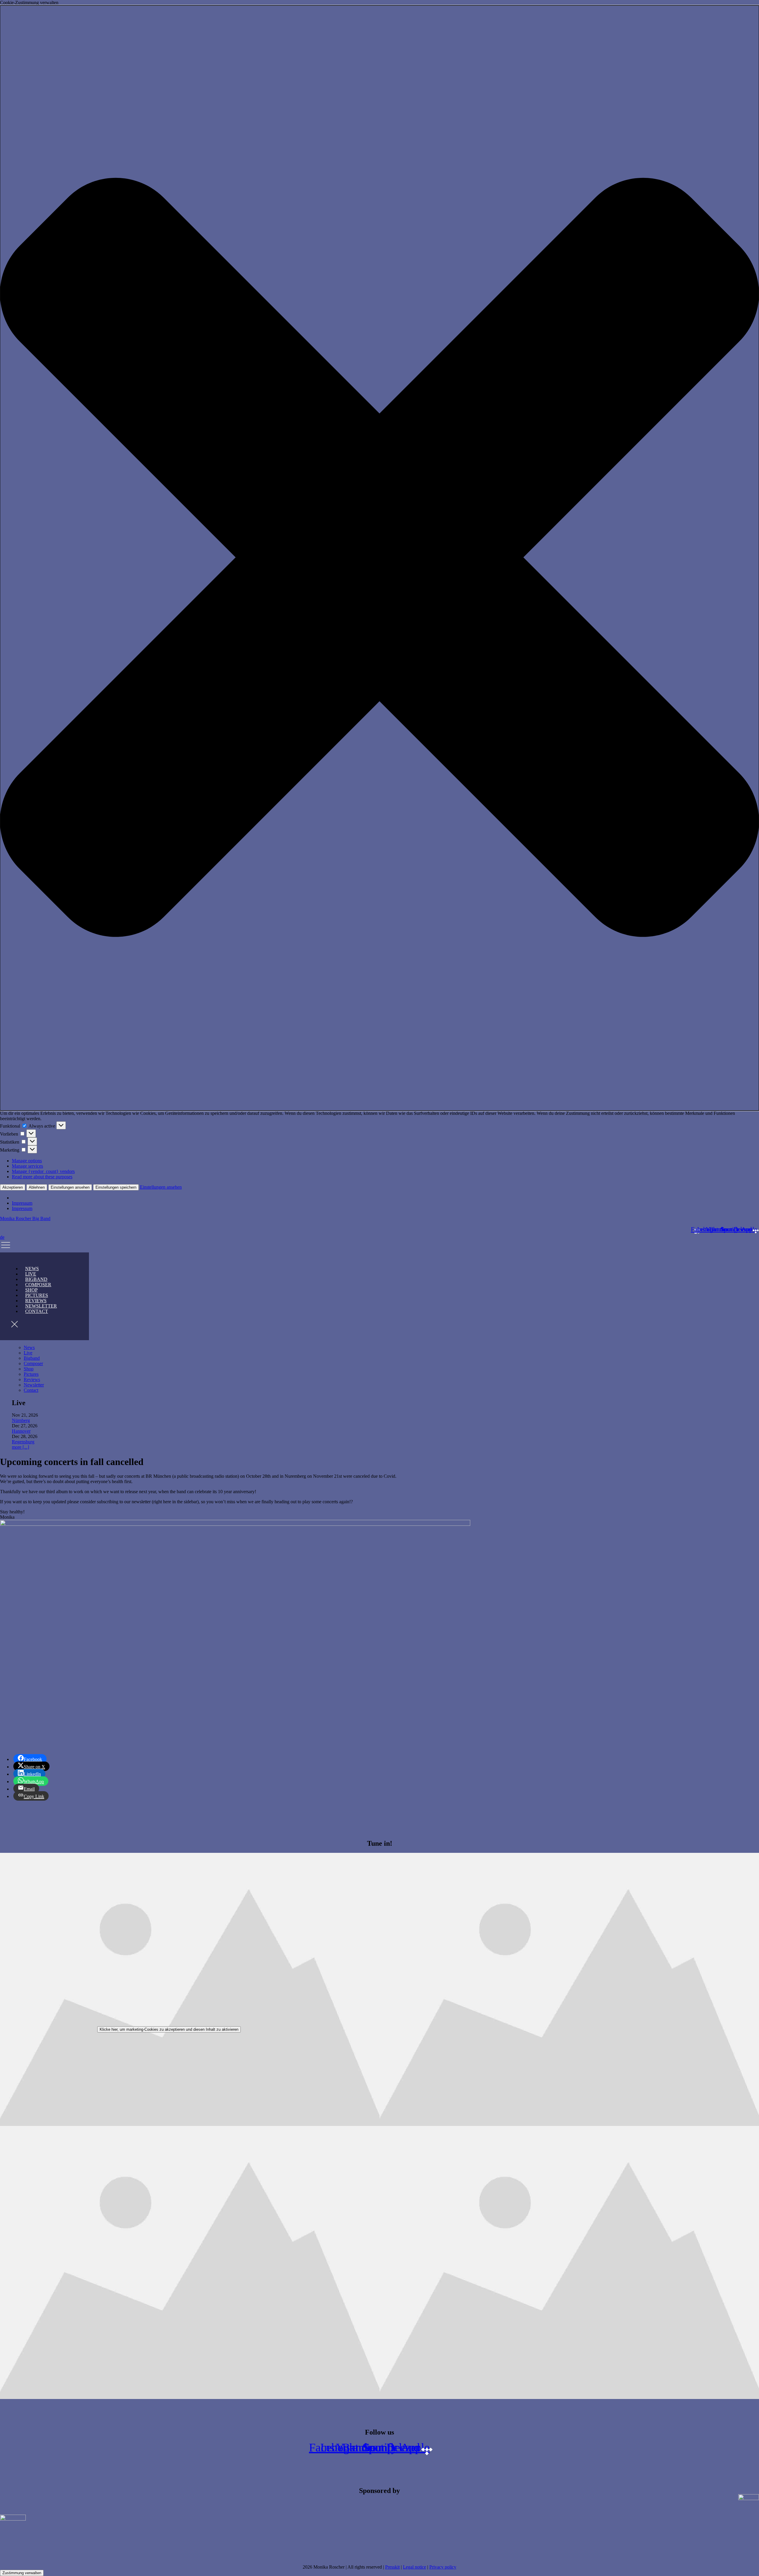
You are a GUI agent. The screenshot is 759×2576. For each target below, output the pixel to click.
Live (28, 1353)
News (29, 1347)
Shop (29, 1369)
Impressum (22, 1203)
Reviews (32, 1379)
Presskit (392, 2567)
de (2, 1237)
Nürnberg (21, 1420)
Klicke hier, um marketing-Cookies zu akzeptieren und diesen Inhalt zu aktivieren (169, 2029)
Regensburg (23, 1442)
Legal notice (414, 2567)
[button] (379, 558)
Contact (37, 1311)
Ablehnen (37, 1187)
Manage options (27, 1161)
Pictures (31, 1374)
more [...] (20, 1447)
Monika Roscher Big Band (25, 1218)
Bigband (32, 1358)
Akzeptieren (13, 1187)
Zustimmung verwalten (22, 2573)
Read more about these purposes (42, 1177)
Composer (33, 1363)
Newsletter (34, 1385)
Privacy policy (443, 2567)
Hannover (21, 1431)
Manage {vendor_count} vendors (43, 1171)
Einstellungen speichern (116, 1187)
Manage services (27, 1166)
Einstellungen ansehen (70, 1187)
